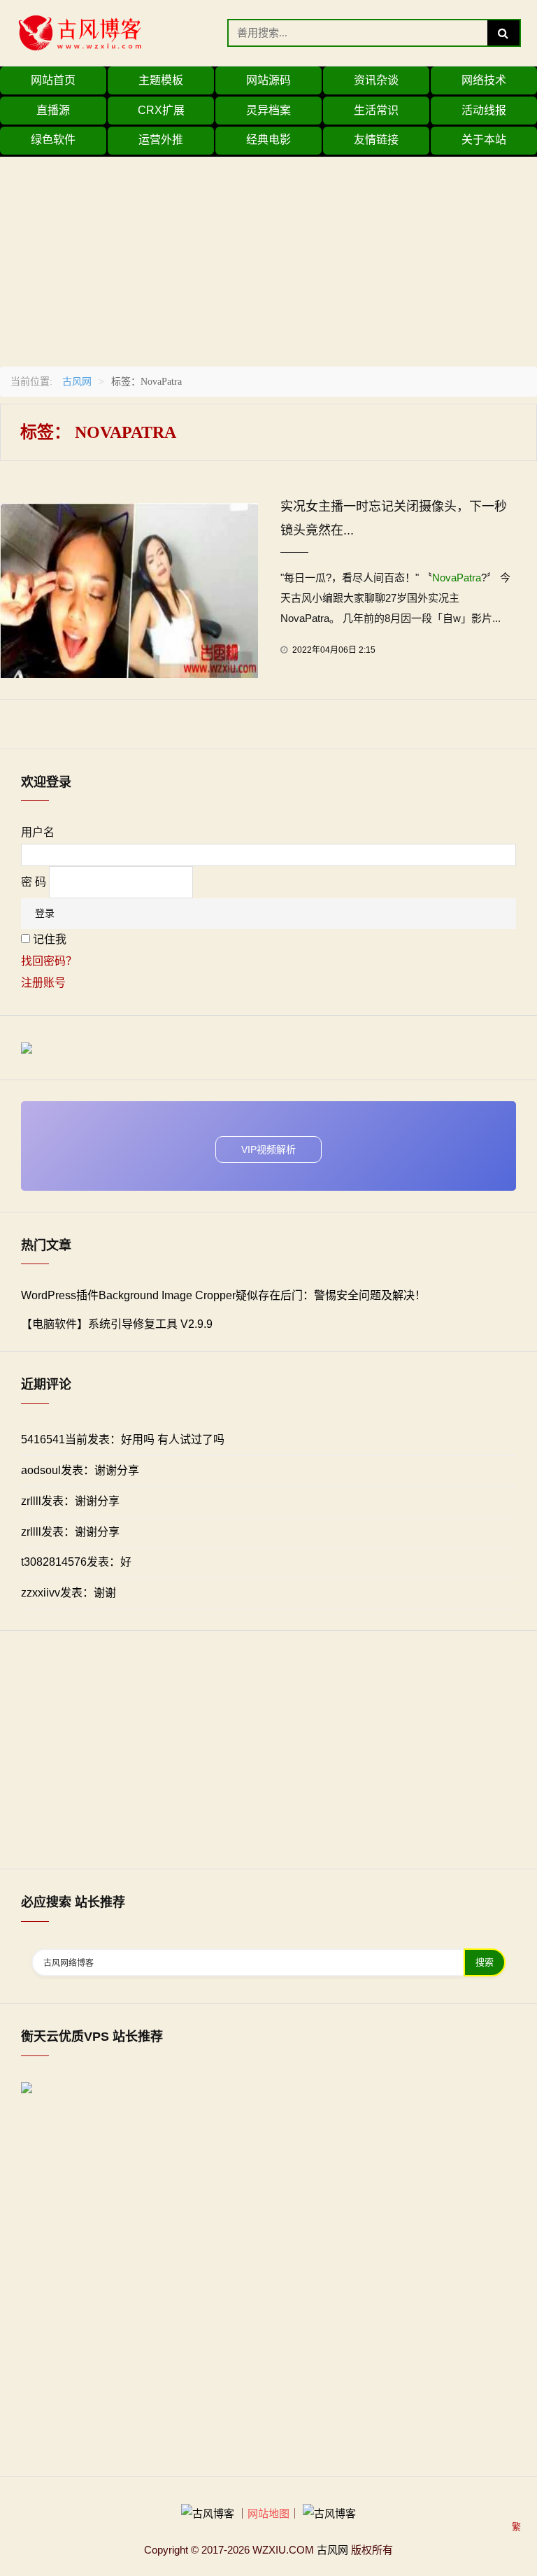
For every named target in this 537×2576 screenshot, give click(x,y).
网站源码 (268, 80)
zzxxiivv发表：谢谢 (69, 1593)
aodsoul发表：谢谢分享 (80, 1470)
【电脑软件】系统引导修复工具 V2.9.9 (117, 1324)
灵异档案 (268, 110)
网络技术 (484, 80)
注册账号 (43, 983)
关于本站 (484, 140)
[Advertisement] (268, 255)
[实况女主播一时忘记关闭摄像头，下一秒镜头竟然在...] (129, 589)
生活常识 (376, 110)
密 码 (34, 882)
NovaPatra (457, 578)
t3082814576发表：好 (76, 1562)
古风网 (77, 381)
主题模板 (161, 80)
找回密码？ (49, 961)
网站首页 (53, 80)
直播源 (53, 110)
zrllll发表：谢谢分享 (70, 1501)
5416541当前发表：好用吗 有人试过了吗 (123, 1439)
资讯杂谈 (376, 80)
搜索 (485, 1962)
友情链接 (376, 140)
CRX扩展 (161, 110)
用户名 (38, 832)
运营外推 (161, 140)
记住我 (50, 939)
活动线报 (484, 110)
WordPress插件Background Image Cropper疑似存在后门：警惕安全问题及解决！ (223, 1295)
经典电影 (268, 140)
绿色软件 (53, 140)
